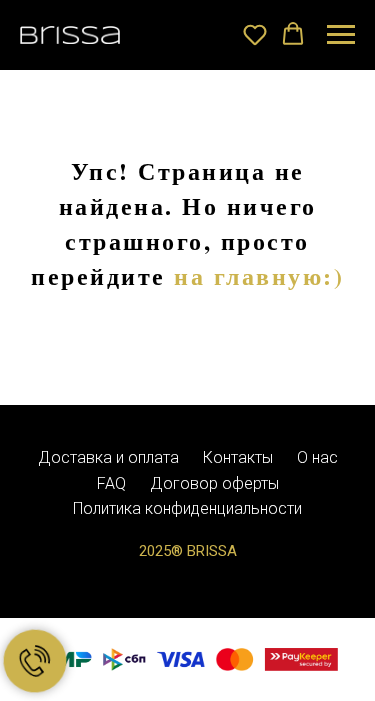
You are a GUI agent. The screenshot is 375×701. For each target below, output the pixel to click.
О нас (317, 457)
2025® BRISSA (188, 551)
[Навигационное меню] (341, 35)
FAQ (111, 483)
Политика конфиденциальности (187, 508)
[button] (255, 34)
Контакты (238, 457)
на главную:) (259, 275)
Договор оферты (214, 483)
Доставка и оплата (108, 457)
